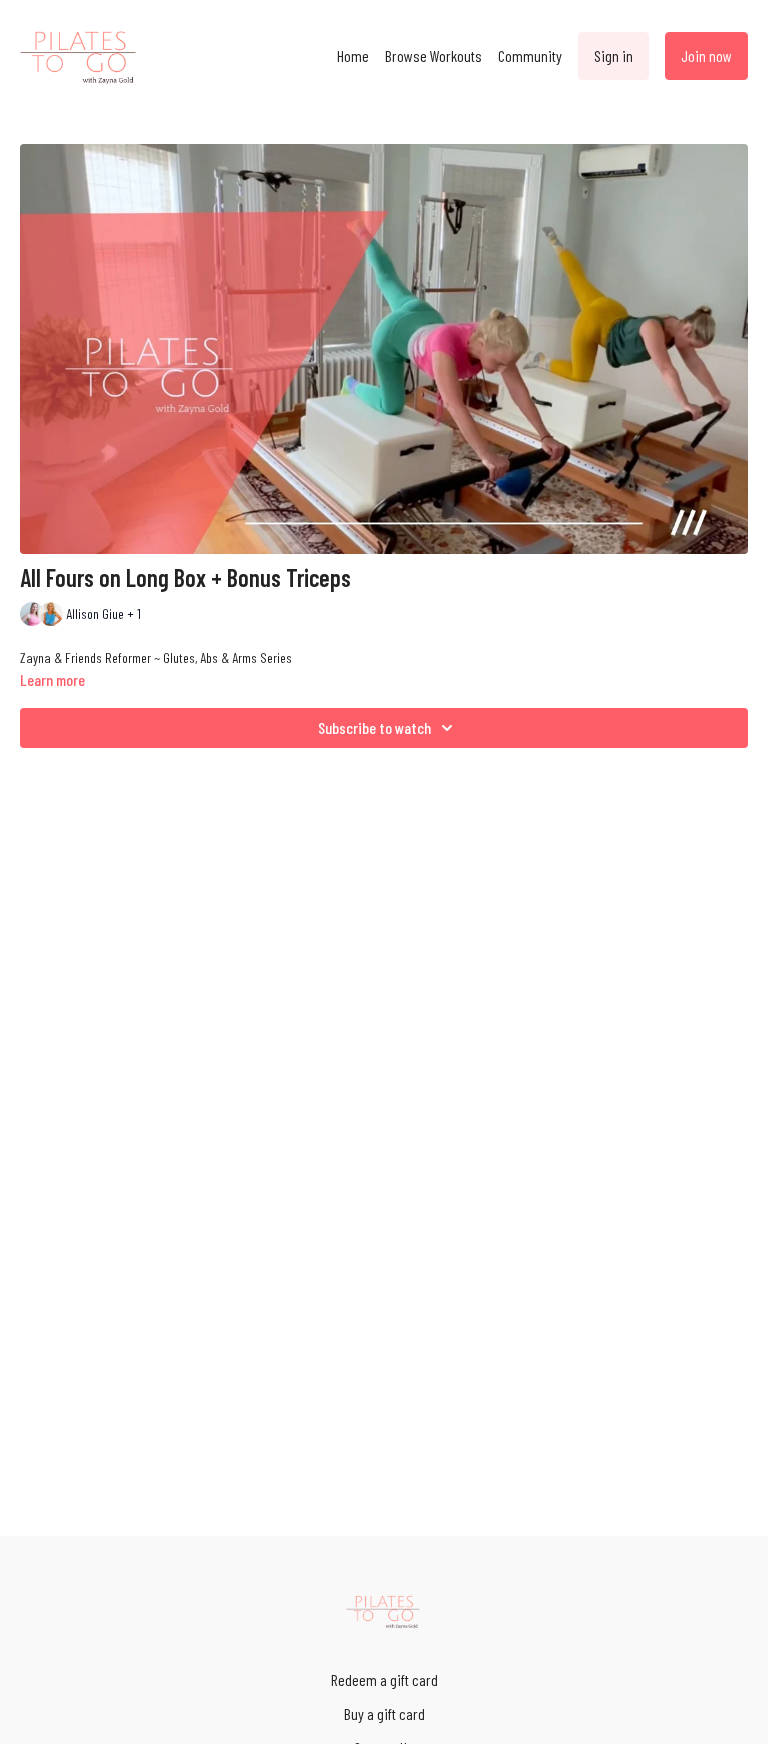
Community (530, 55)
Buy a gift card (384, 1713)
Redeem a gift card (384, 1679)
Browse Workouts (433, 55)
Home (353, 55)
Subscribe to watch (374, 727)
